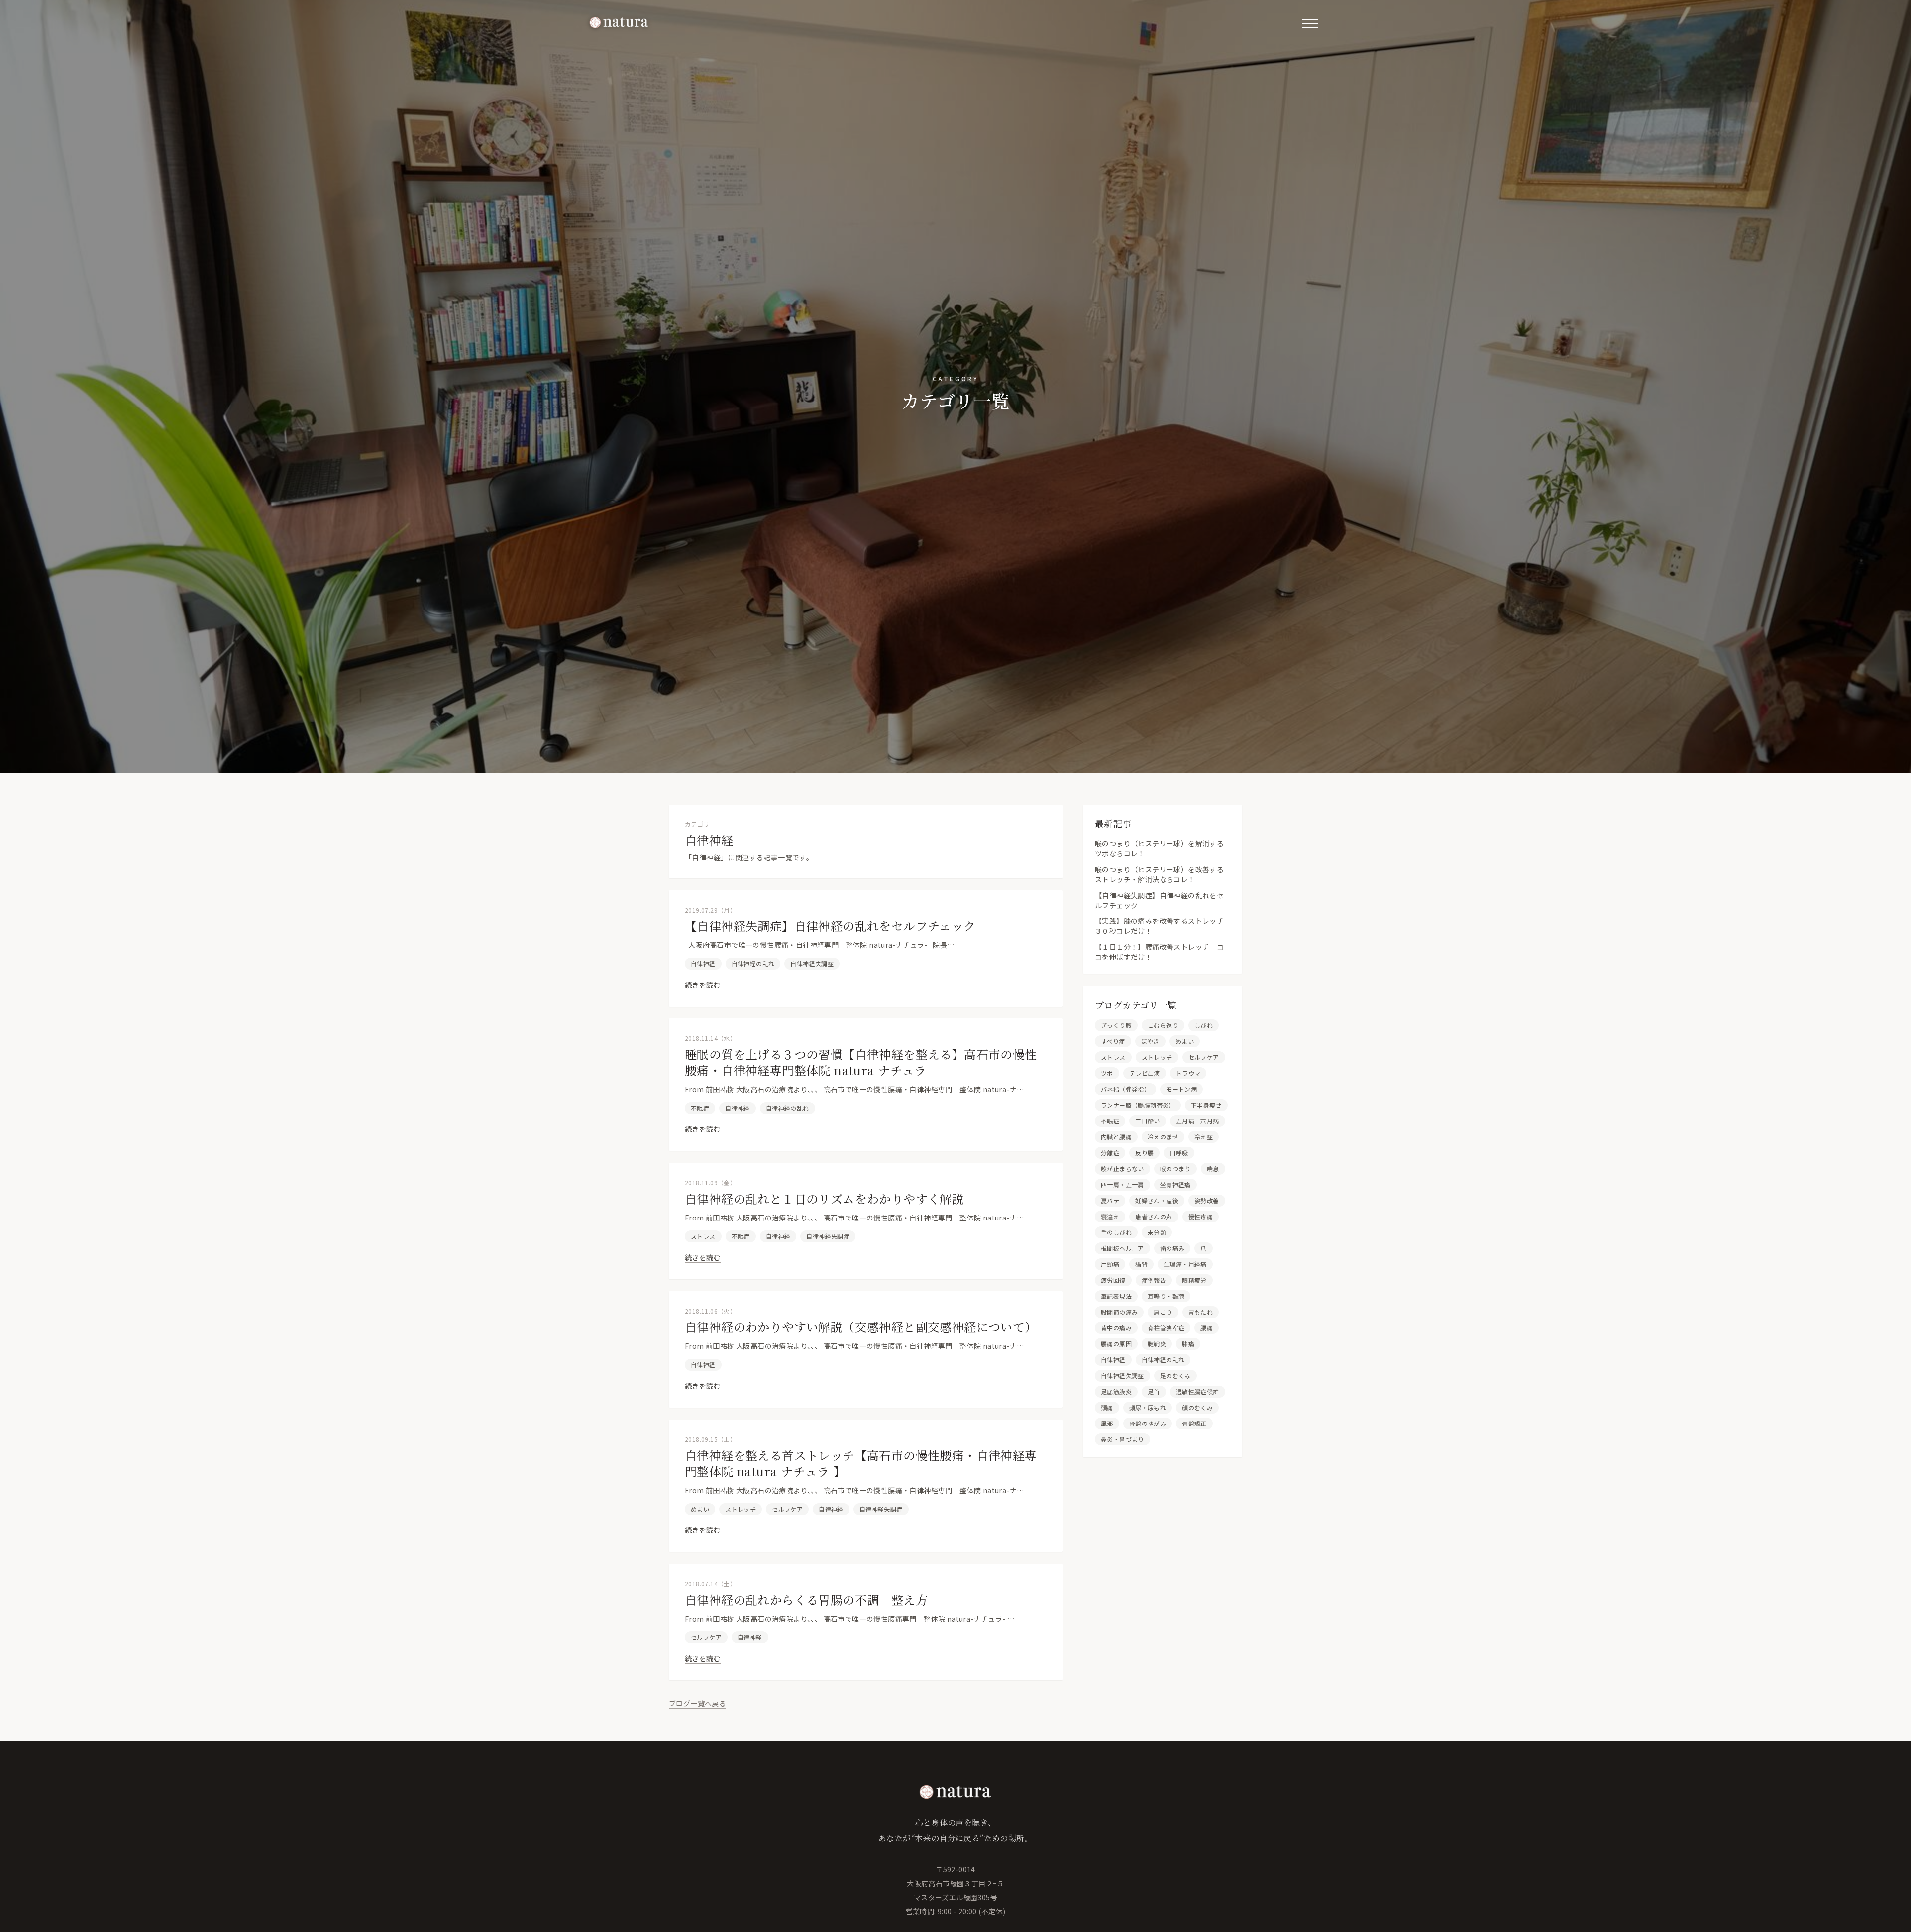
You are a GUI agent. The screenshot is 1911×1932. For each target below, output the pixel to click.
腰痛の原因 (1116, 1344)
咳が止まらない (1122, 1169)
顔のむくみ (1197, 1407)
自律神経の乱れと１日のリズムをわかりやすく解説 (824, 1198)
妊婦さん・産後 (1157, 1200)
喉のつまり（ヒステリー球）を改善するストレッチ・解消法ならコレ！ (1159, 874)
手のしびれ (1116, 1232)
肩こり (1163, 1312)
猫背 (1141, 1264)
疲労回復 (1113, 1280)
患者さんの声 (1154, 1216)
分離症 (1110, 1153)
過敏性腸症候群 (1198, 1391)
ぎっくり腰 (1116, 1025)
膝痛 (1188, 1344)
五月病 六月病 (1198, 1121)
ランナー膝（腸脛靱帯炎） (1138, 1105)
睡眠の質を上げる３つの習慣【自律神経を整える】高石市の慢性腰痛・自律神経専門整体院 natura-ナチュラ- (861, 1062)
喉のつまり (1175, 1169)
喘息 (1213, 1169)
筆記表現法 (1116, 1296)
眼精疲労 (1194, 1280)
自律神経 (703, 964)
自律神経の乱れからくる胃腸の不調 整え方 (806, 1599)
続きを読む (703, 985)
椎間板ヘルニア (1122, 1248)
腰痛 (1207, 1328)
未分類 (1157, 1232)
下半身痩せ (1206, 1105)
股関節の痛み (1119, 1312)
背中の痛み (1116, 1328)
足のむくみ (1175, 1375)
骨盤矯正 (1194, 1423)
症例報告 (1154, 1280)
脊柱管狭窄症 (1166, 1328)
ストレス (703, 1236)
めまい (700, 1509)
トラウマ (1188, 1073)
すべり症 (1113, 1041)
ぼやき (1150, 1041)
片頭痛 (1110, 1264)
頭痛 (1107, 1407)
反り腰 (1144, 1153)
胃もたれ (1201, 1312)
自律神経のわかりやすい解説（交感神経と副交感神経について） (861, 1327)
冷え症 (1204, 1137)
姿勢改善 (1207, 1200)
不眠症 (700, 1108)
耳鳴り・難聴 (1166, 1296)
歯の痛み (1172, 1248)
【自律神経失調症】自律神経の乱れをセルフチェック (830, 926)
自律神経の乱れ (753, 964)
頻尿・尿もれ (1148, 1407)
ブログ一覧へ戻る (697, 1703)
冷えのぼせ (1163, 1137)
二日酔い (1148, 1121)
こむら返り (1163, 1025)
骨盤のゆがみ (1148, 1423)
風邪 (1107, 1423)
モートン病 (1181, 1089)
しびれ (1204, 1025)
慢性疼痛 (1201, 1216)
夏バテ (1110, 1200)
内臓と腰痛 (1116, 1137)
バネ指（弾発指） (1125, 1089)
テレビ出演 (1145, 1073)
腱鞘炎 (1157, 1344)
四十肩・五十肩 (1122, 1184)
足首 (1154, 1391)
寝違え (1110, 1216)
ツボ (1107, 1073)
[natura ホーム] (619, 22)
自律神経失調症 (812, 964)
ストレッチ (741, 1509)
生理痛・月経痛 (1185, 1264)
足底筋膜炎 (1116, 1391)
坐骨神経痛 (1175, 1184)
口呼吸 (1179, 1153)
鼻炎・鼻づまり (1122, 1439)
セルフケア (787, 1509)
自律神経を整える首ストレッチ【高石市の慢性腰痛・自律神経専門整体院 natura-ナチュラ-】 (861, 1463)
